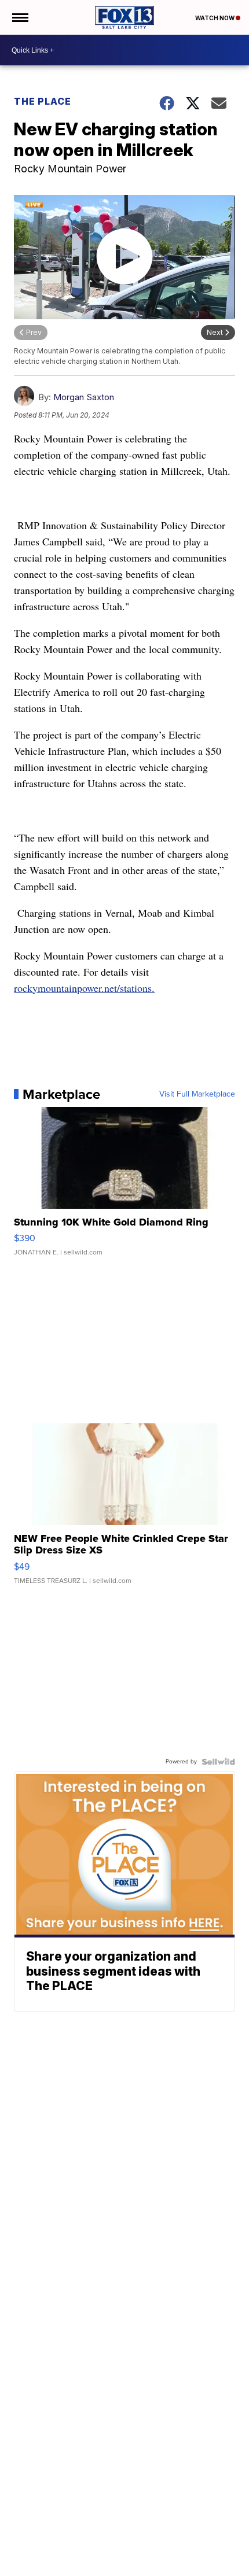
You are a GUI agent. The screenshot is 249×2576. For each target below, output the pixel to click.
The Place (43, 101)
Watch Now (215, 18)
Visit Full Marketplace (197, 1094)
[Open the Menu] (19, 17)
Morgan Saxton (84, 397)
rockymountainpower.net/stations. (84, 988)
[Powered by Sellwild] (218, 1762)
